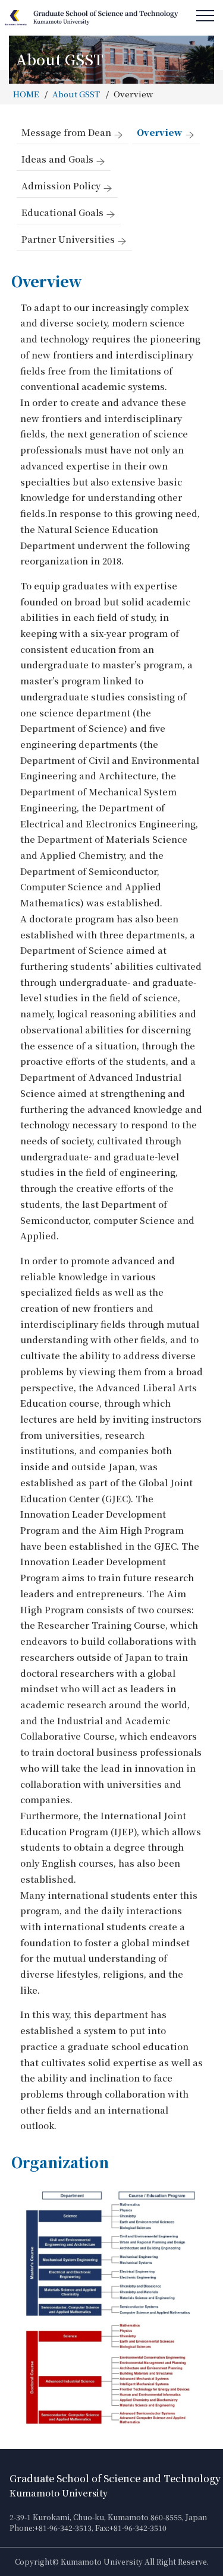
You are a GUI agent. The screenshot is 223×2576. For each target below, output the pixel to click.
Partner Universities (68, 239)
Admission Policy (61, 185)
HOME (26, 94)
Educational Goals (62, 212)
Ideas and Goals (57, 159)
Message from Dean (66, 132)
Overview (159, 132)
